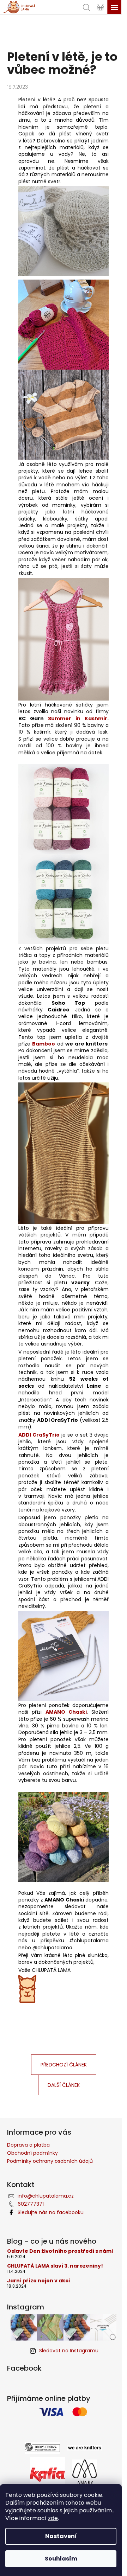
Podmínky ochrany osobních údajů (50, 2161)
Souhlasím (61, 2559)
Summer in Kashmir (78, 718)
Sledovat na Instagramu (69, 2351)
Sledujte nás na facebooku (51, 2212)
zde (53, 2518)
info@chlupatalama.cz (46, 2196)
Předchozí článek (64, 2065)
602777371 (31, 2204)
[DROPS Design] (42, 2447)
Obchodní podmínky (32, 2153)
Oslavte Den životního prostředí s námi (60, 2251)
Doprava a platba (28, 2145)
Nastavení (61, 2536)
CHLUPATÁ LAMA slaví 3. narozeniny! (55, 2266)
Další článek (64, 2085)
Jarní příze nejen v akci (38, 2281)
